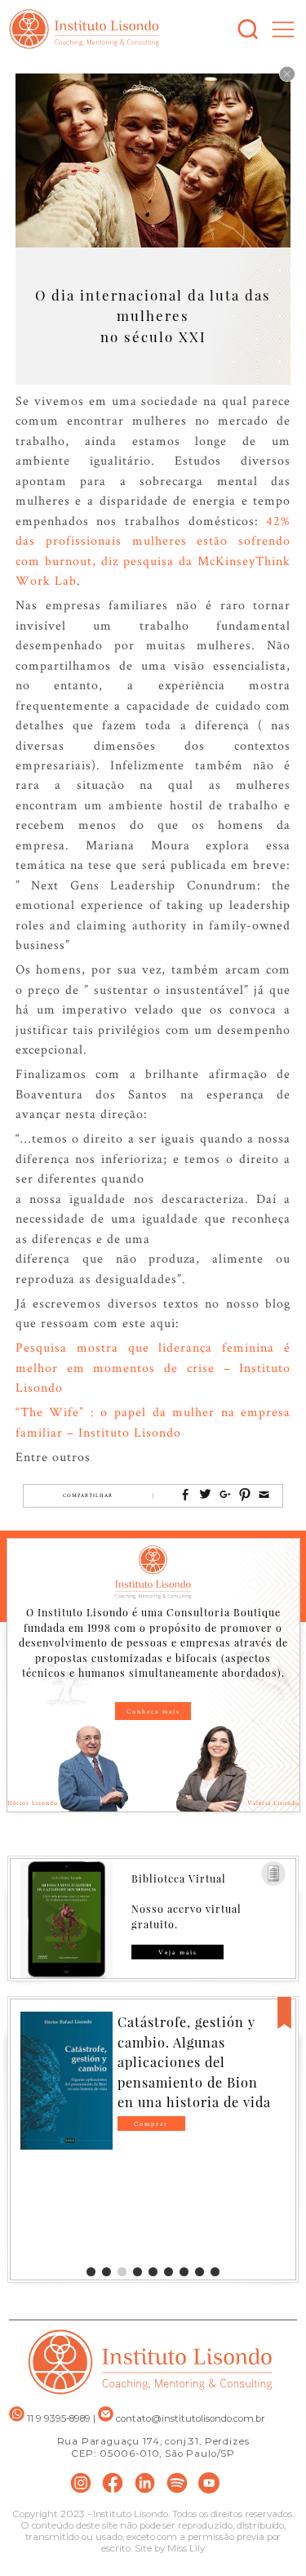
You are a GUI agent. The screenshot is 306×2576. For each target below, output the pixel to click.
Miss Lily (186, 2548)
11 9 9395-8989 (58, 2418)
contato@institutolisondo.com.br (191, 2418)
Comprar (151, 2124)
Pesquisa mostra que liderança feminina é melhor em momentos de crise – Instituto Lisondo (153, 1367)
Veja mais (178, 1952)
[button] (91, 2272)
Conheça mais (153, 1711)
